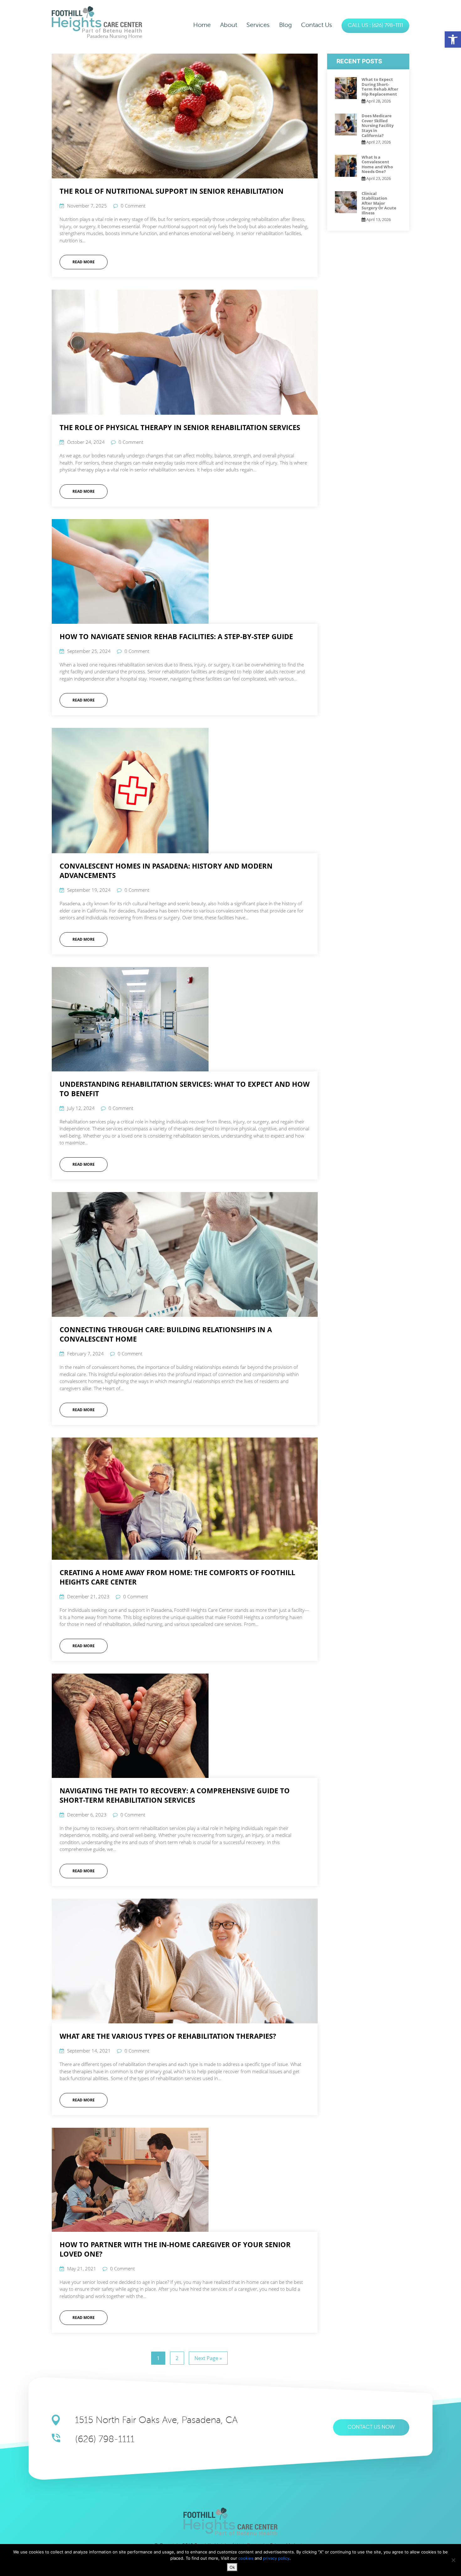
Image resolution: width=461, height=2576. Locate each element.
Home (202, 25)
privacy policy (276, 2558)
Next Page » (208, 2358)
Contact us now (371, 2427)
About (229, 25)
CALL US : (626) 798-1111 (375, 26)
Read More (84, 262)
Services (258, 25)
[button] (453, 39)
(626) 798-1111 (105, 2439)
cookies (246, 2558)
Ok (232, 2567)
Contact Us (317, 25)
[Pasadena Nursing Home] (97, 19)
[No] (453, 2560)
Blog (285, 25)
